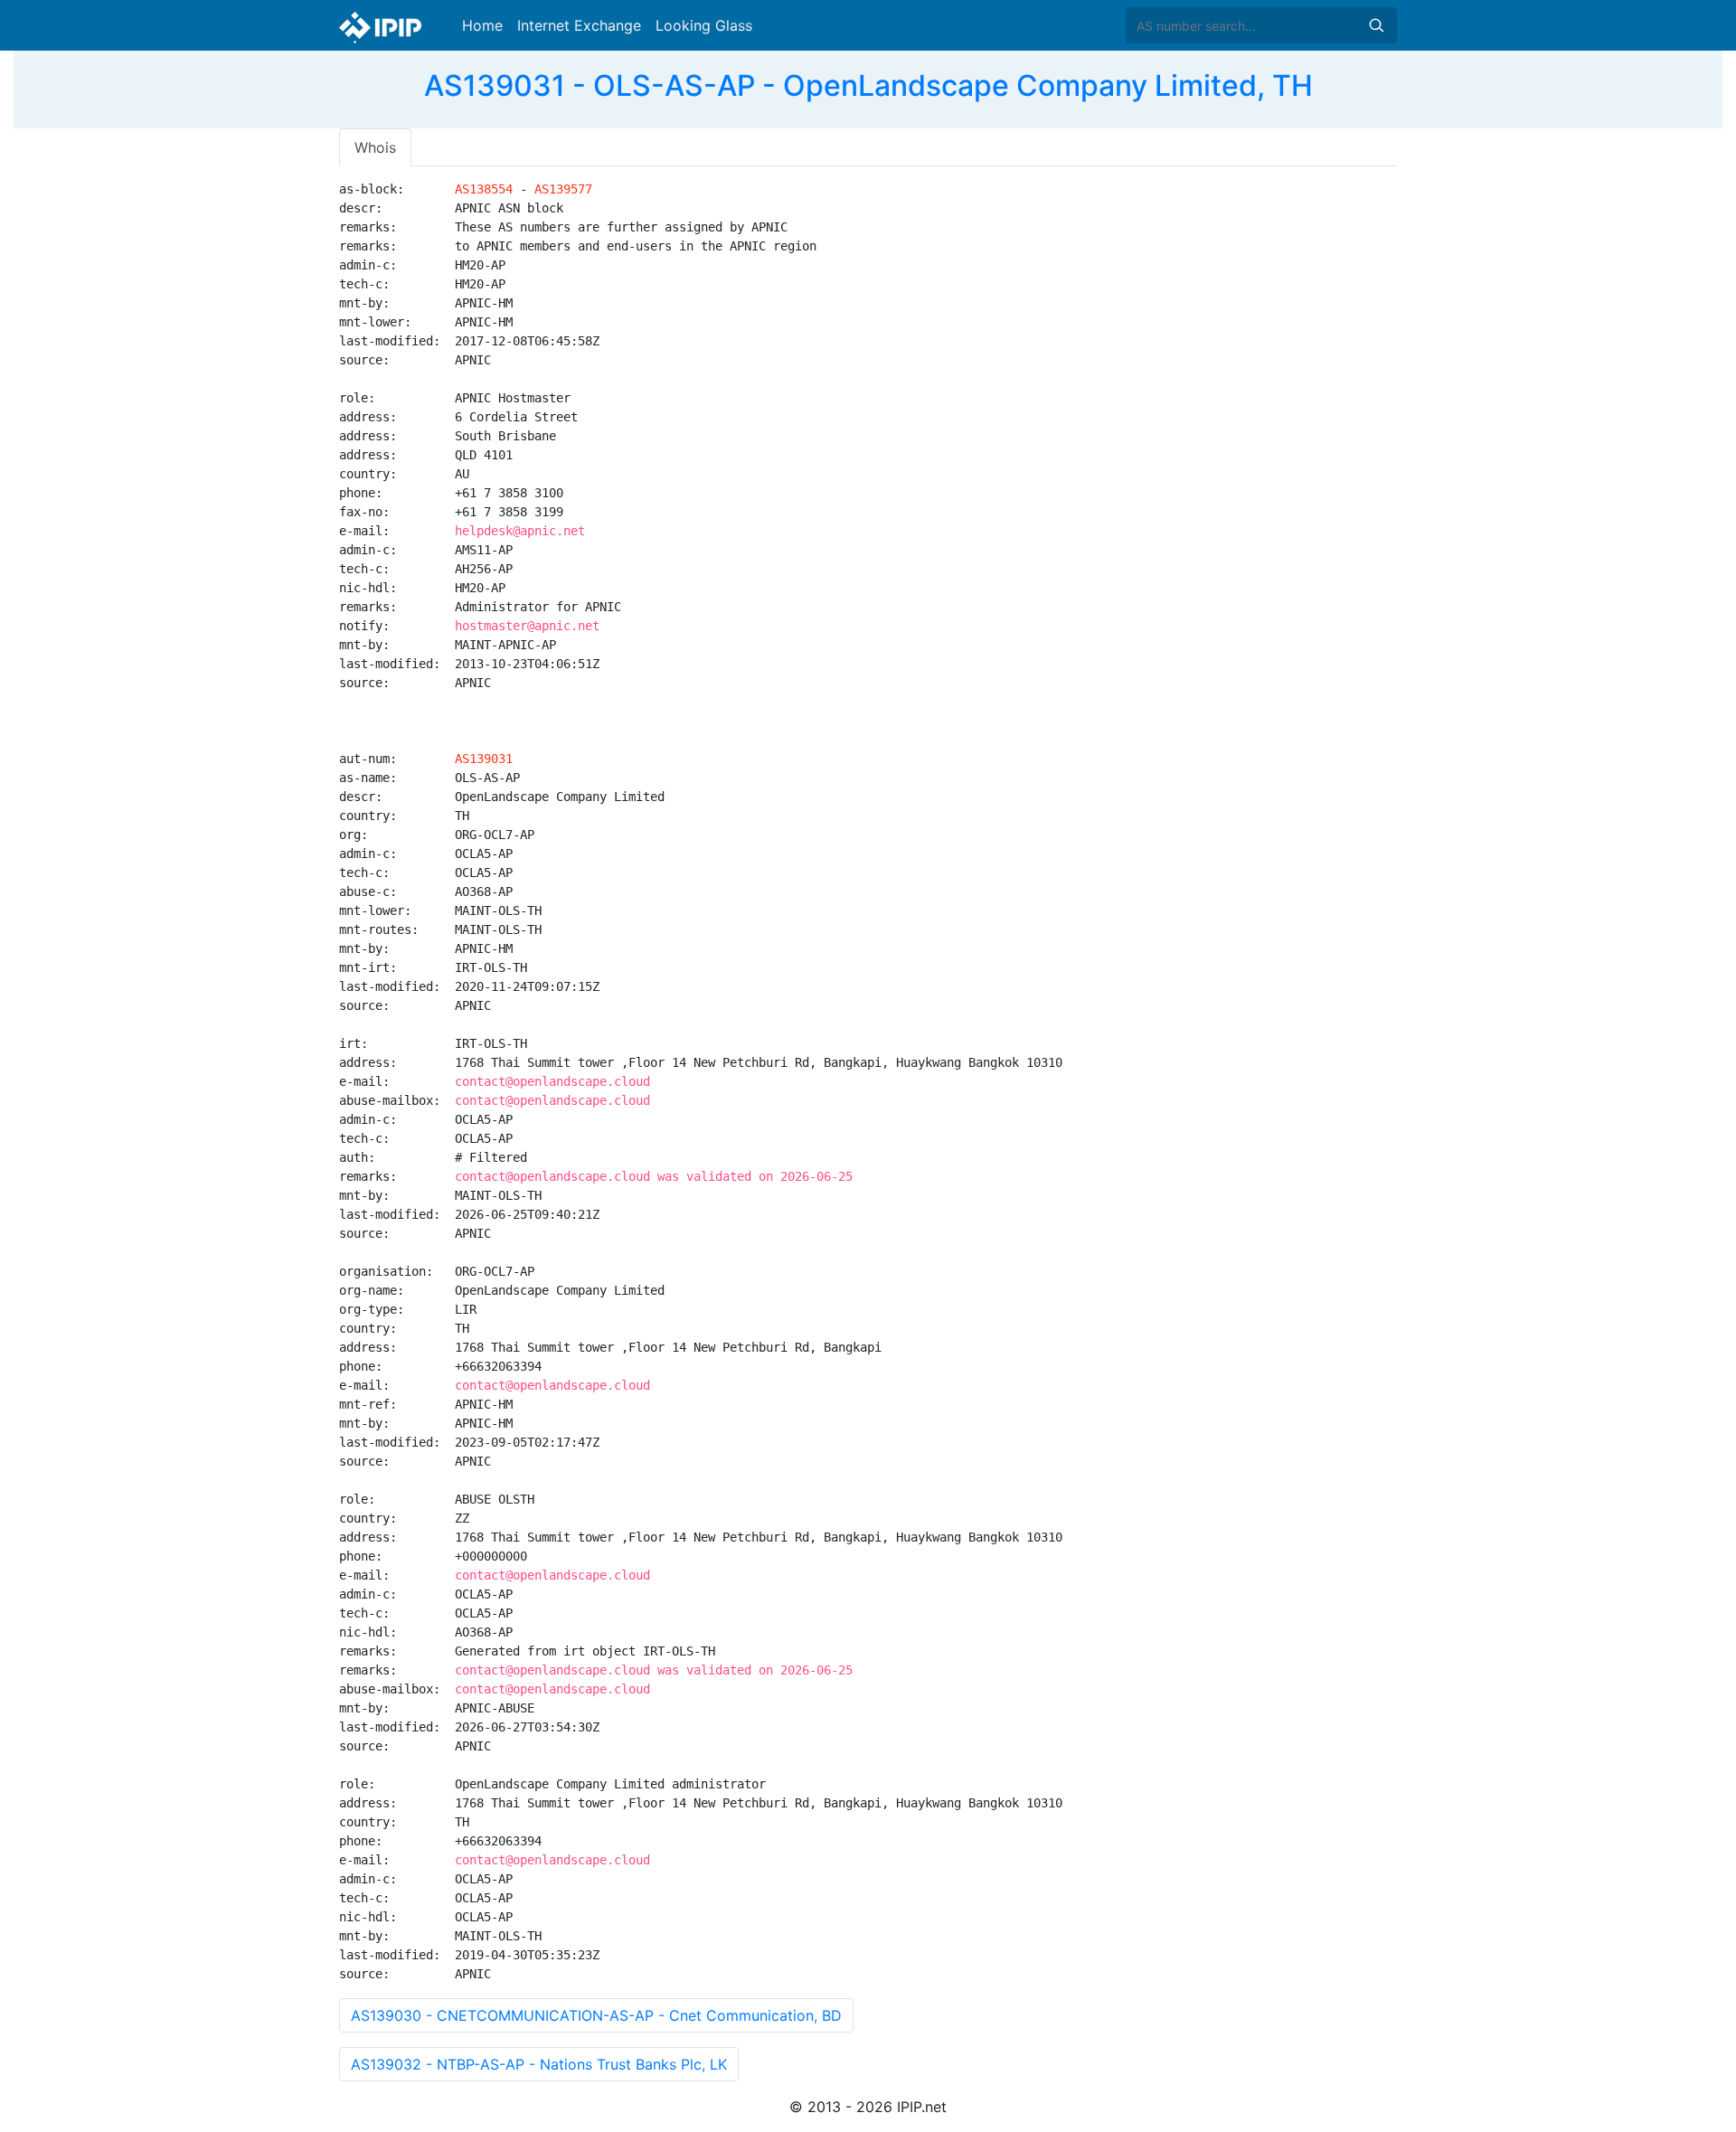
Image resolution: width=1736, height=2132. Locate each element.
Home (482, 25)
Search (1376, 25)
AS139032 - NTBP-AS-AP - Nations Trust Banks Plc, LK (539, 2064)
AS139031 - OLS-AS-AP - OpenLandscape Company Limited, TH (868, 85)
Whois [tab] (375, 147)
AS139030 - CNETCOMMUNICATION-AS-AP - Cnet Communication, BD (596, 2015)
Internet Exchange (579, 25)
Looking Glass (704, 25)
